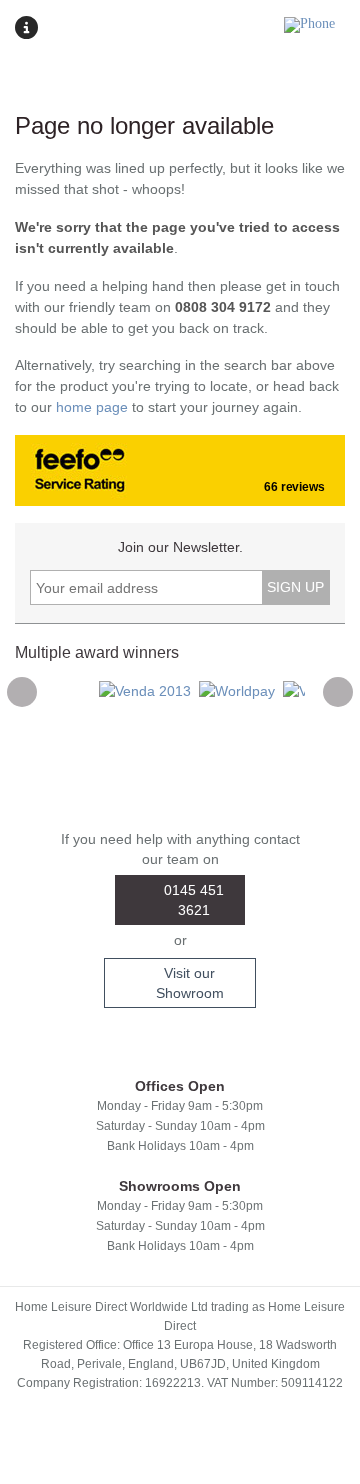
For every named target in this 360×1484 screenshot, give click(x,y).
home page (92, 407)
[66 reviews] (37, 476)
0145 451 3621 (194, 900)
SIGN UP (295, 587)
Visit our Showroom (190, 983)
